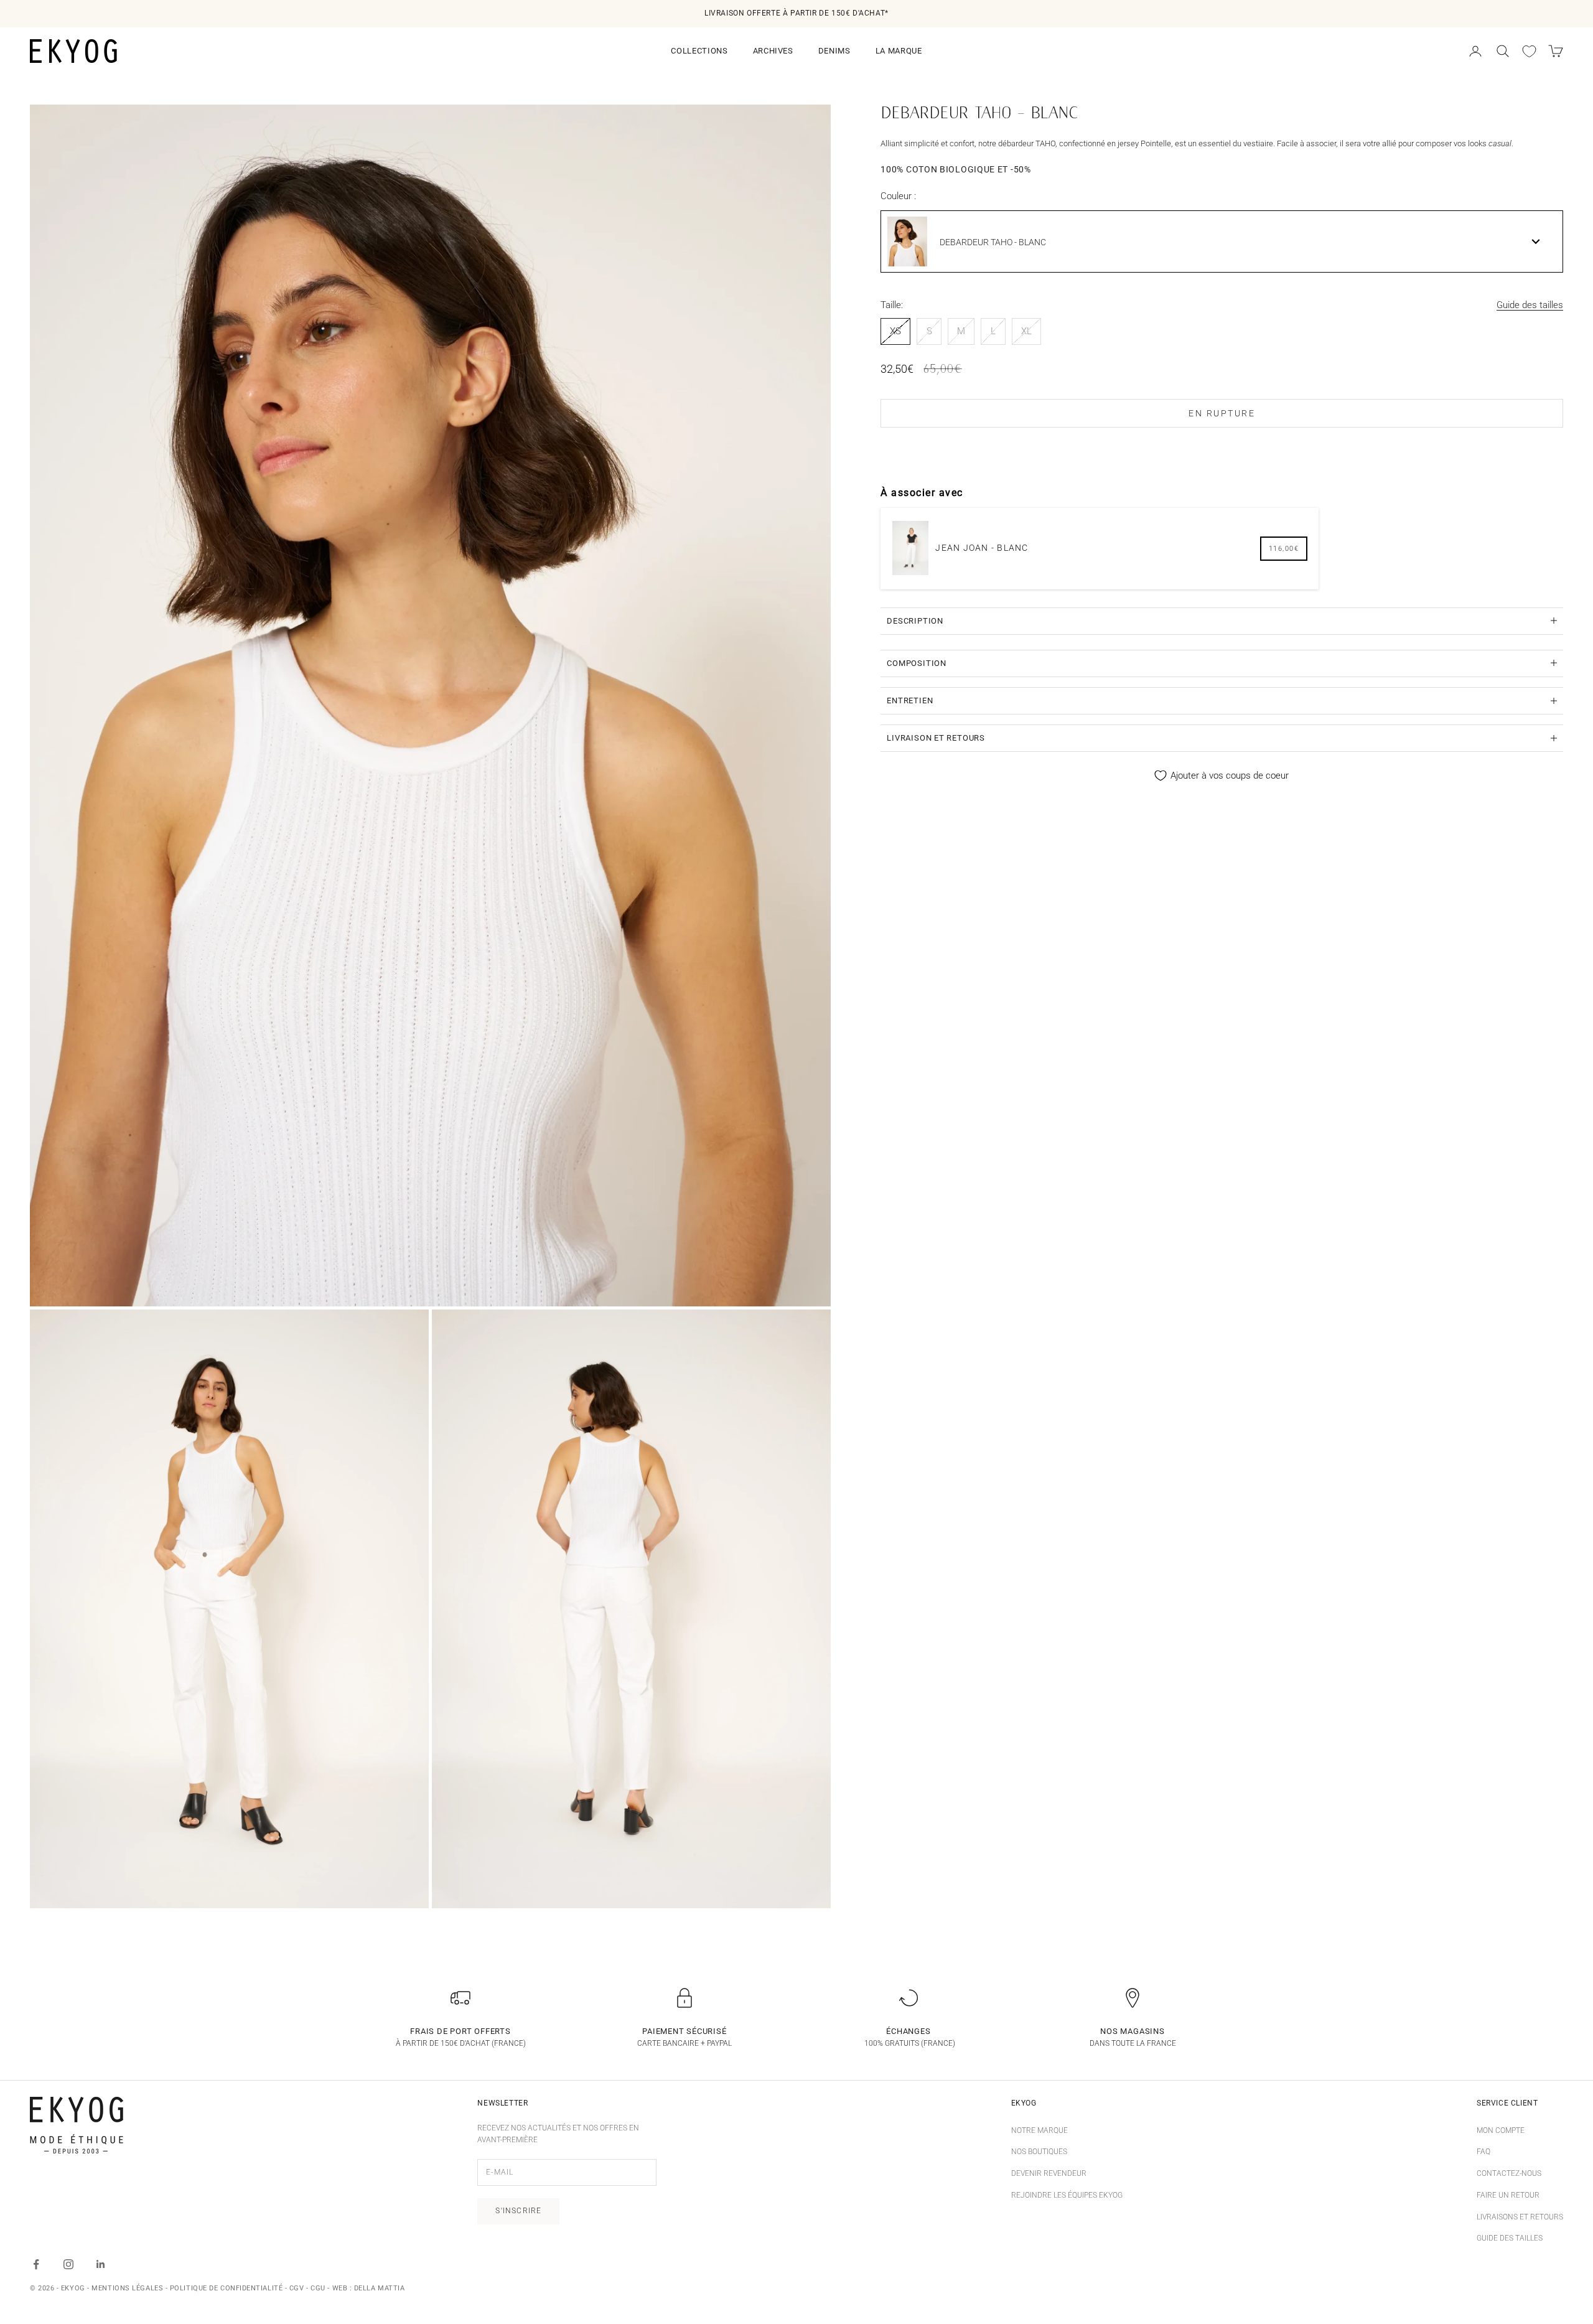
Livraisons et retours (1520, 2217)
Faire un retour (1508, 2195)
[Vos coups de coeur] (1529, 51)
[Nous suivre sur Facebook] (36, 2264)
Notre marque (1039, 2130)
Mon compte (1501, 2130)
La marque (899, 51)
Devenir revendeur (1049, 2173)
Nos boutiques (1039, 2152)
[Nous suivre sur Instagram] (68, 2264)
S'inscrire (518, 2211)
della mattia (380, 2288)
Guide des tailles (1530, 305)
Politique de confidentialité (226, 2288)
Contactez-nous (1509, 2173)
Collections (699, 51)
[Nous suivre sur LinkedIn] (101, 2264)
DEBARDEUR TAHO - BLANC (993, 241)
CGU (318, 2288)
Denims (834, 51)
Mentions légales (127, 2288)
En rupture (1222, 413)
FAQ (1483, 2152)
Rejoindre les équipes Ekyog (1067, 2195)
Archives (773, 51)
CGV (297, 2288)
